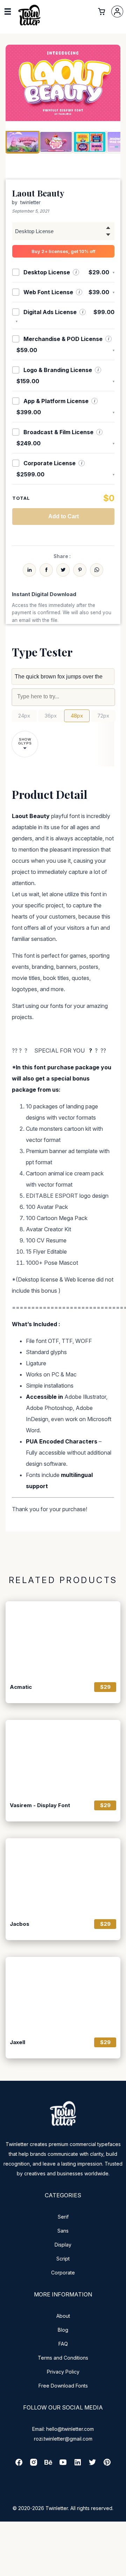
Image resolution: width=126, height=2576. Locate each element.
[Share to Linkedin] (29, 570)
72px (103, 716)
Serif (63, 2217)
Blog (63, 2330)
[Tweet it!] (63, 570)
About (63, 2316)
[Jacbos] (63, 1876)
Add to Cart (64, 516)
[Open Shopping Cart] (101, 12)
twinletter (30, 202)
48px (77, 716)
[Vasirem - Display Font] (63, 1758)
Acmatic (21, 1687)
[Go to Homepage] (29, 25)
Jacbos (20, 1924)
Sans (63, 2231)
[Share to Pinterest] (80, 570)
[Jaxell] (63, 1995)
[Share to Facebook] (46, 570)
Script (63, 2259)
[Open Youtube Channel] (63, 2464)
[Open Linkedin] (78, 2464)
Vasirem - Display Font (40, 1805)
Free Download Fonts (63, 2386)
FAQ (63, 2344)
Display (63, 2245)
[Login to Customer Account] (117, 12)
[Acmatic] (63, 1639)
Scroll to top (120, 2570)
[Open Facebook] (19, 2464)
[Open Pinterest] (107, 2464)
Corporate (63, 2273)
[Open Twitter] (92, 2464)
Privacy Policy (63, 2372)
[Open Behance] (48, 2464)
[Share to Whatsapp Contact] (97, 570)
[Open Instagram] (34, 2464)
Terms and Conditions (63, 2358)
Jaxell (17, 2042)
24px (24, 716)
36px (51, 716)
